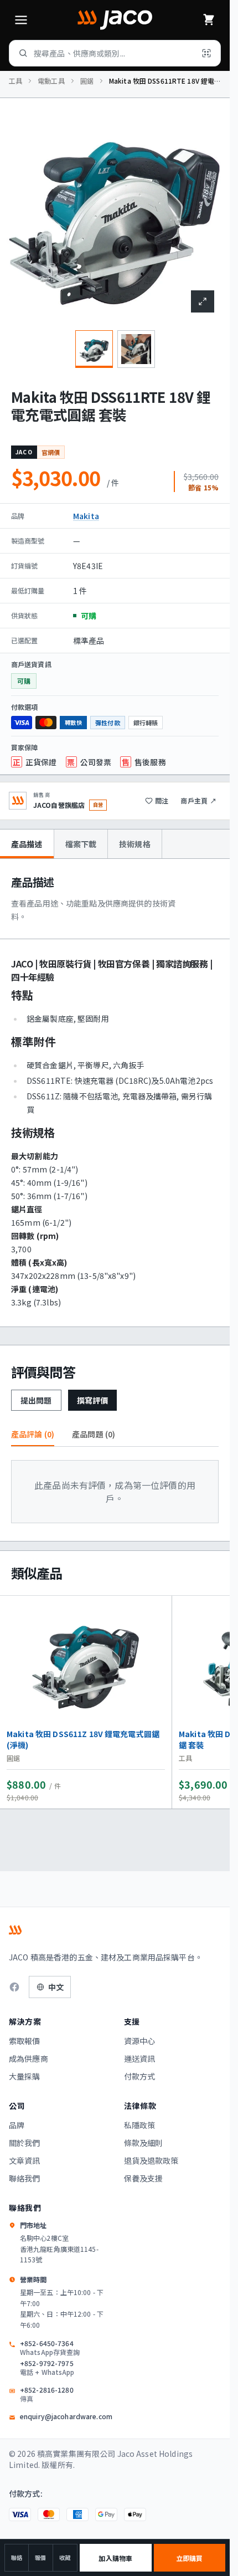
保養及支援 (144, 2178)
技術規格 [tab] (135, 844)
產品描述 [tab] (27, 844)
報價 (40, 2557)
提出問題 (36, 1400)
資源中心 (140, 2041)
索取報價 (25, 2041)
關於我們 (25, 2143)
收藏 (65, 2557)
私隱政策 (140, 2125)
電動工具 (51, 81)
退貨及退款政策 (151, 2160)
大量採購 (25, 2076)
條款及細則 (144, 2143)
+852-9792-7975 (47, 2368)
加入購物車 (115, 2558)
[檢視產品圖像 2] (136, 349)
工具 (15, 81)
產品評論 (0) (33, 1434)
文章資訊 (25, 2160)
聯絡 (17, 2557)
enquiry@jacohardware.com (66, 2416)
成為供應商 (29, 2058)
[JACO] (115, 20)
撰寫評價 (93, 1400)
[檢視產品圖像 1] (94, 349)
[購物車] (209, 20)
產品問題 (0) (94, 1434)
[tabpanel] (115, 1093)
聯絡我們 (25, 2178)
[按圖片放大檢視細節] (203, 301)
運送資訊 (140, 2058)
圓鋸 (87, 81)
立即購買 (189, 2558)
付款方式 (140, 2076)
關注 (162, 800)
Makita (86, 516)
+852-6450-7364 (50, 2348)
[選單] (21, 20)
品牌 (17, 2125)
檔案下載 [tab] (81, 844)
